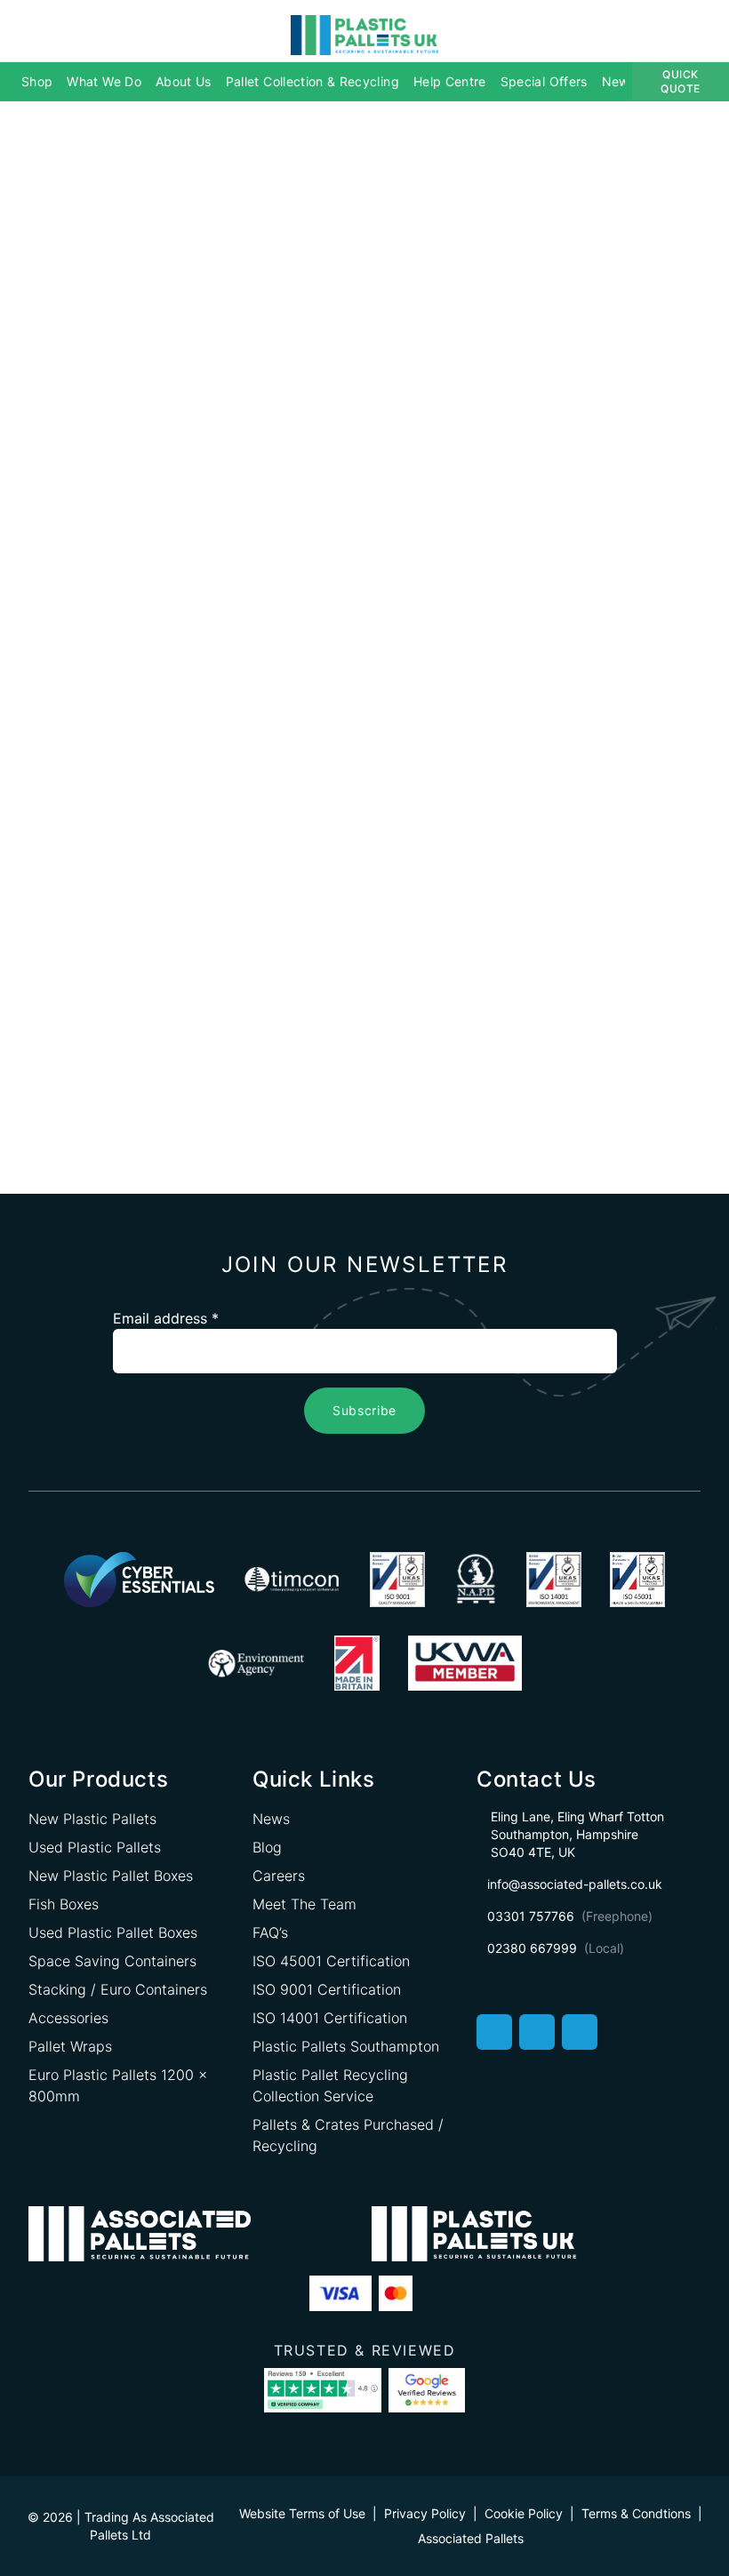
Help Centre (450, 81)
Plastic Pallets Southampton (346, 2046)
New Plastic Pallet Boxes (111, 1876)
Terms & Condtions (636, 2513)
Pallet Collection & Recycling (312, 81)
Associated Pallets (471, 2538)
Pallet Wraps (70, 2046)
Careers (279, 1876)
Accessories (68, 2018)
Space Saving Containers (112, 1961)
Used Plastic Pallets (95, 1847)
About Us (184, 81)
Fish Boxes (64, 1904)
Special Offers (544, 81)
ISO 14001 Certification (330, 2018)
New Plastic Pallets (92, 1819)
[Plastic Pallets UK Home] (364, 34)
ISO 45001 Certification (331, 1961)
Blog (267, 1847)
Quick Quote (681, 81)
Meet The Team (304, 1904)
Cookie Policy (524, 2513)
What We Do (104, 81)
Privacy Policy (425, 2513)
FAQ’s (270, 1932)
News (619, 81)
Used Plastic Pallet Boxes (113, 1932)
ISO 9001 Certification (327, 1989)
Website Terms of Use (302, 2513)
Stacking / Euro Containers (118, 1989)
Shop (37, 81)
